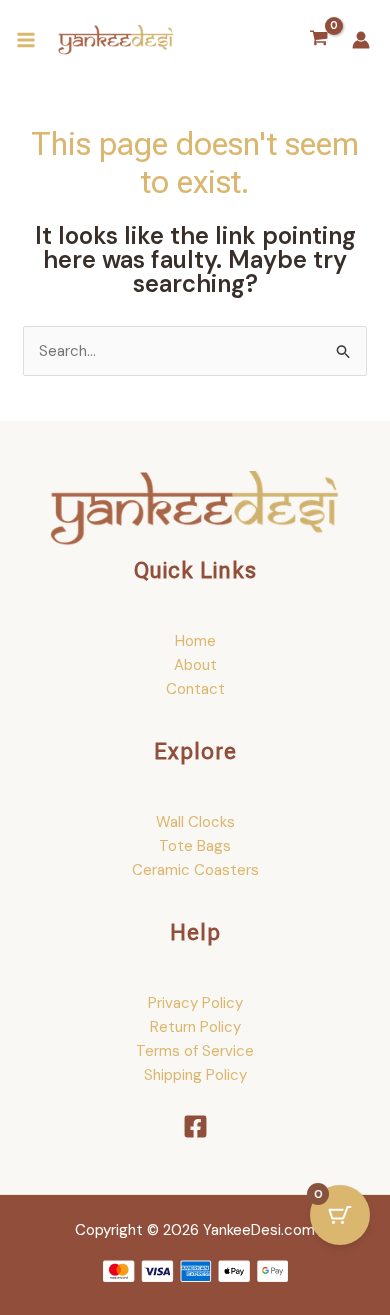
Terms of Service (195, 1051)
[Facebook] (195, 1126)
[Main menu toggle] (25, 40)
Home (195, 641)
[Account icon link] (361, 40)
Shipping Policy (195, 1075)
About (195, 665)
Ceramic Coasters (195, 870)
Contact (195, 689)
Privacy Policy (195, 1003)
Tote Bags (195, 846)
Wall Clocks (195, 822)
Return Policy (195, 1027)
